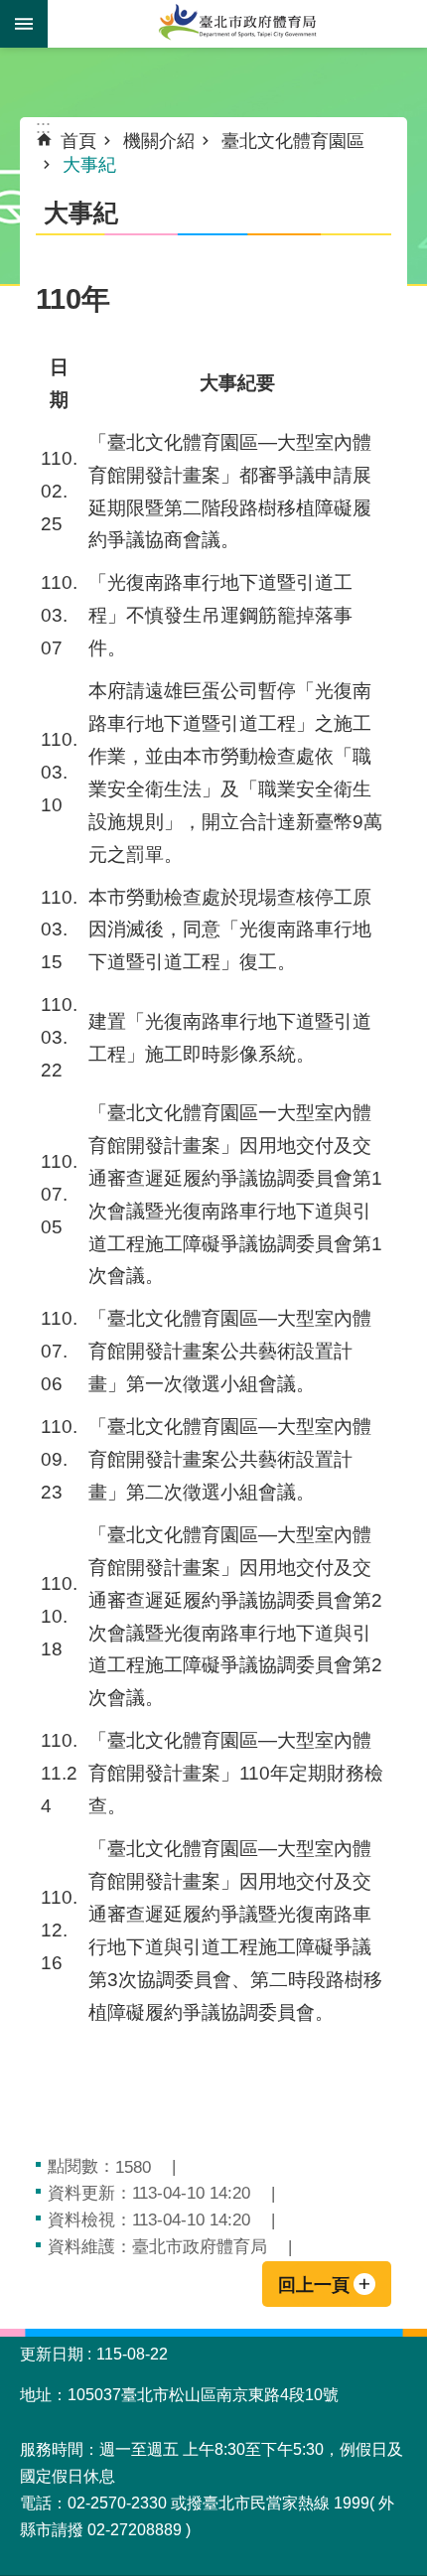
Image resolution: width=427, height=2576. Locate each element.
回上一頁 (314, 2285)
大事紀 (89, 165)
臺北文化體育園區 (293, 141)
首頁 (78, 141)
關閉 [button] (24, 24)
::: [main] (43, 127)
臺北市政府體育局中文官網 (237, 24)
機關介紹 (159, 141)
